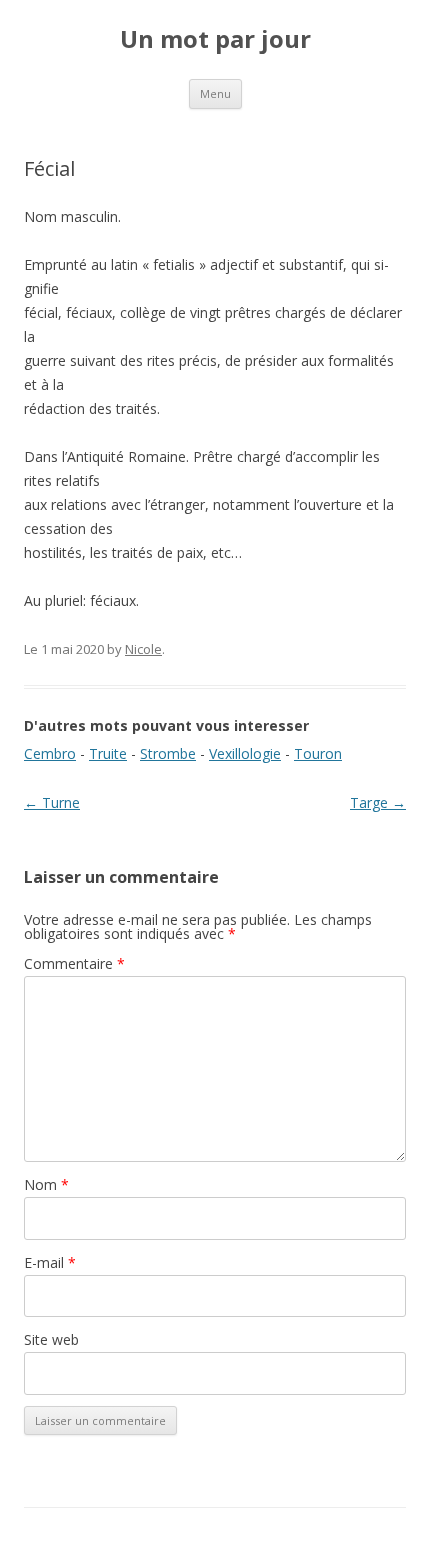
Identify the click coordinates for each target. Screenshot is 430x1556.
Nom (46, 1184)
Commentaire (74, 963)
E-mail (50, 1262)
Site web (51, 1339)
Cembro (50, 753)
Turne (52, 802)
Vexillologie (245, 753)
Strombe (168, 753)
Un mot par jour (215, 39)
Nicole (143, 649)
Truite (108, 753)
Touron (318, 753)
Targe (378, 802)
